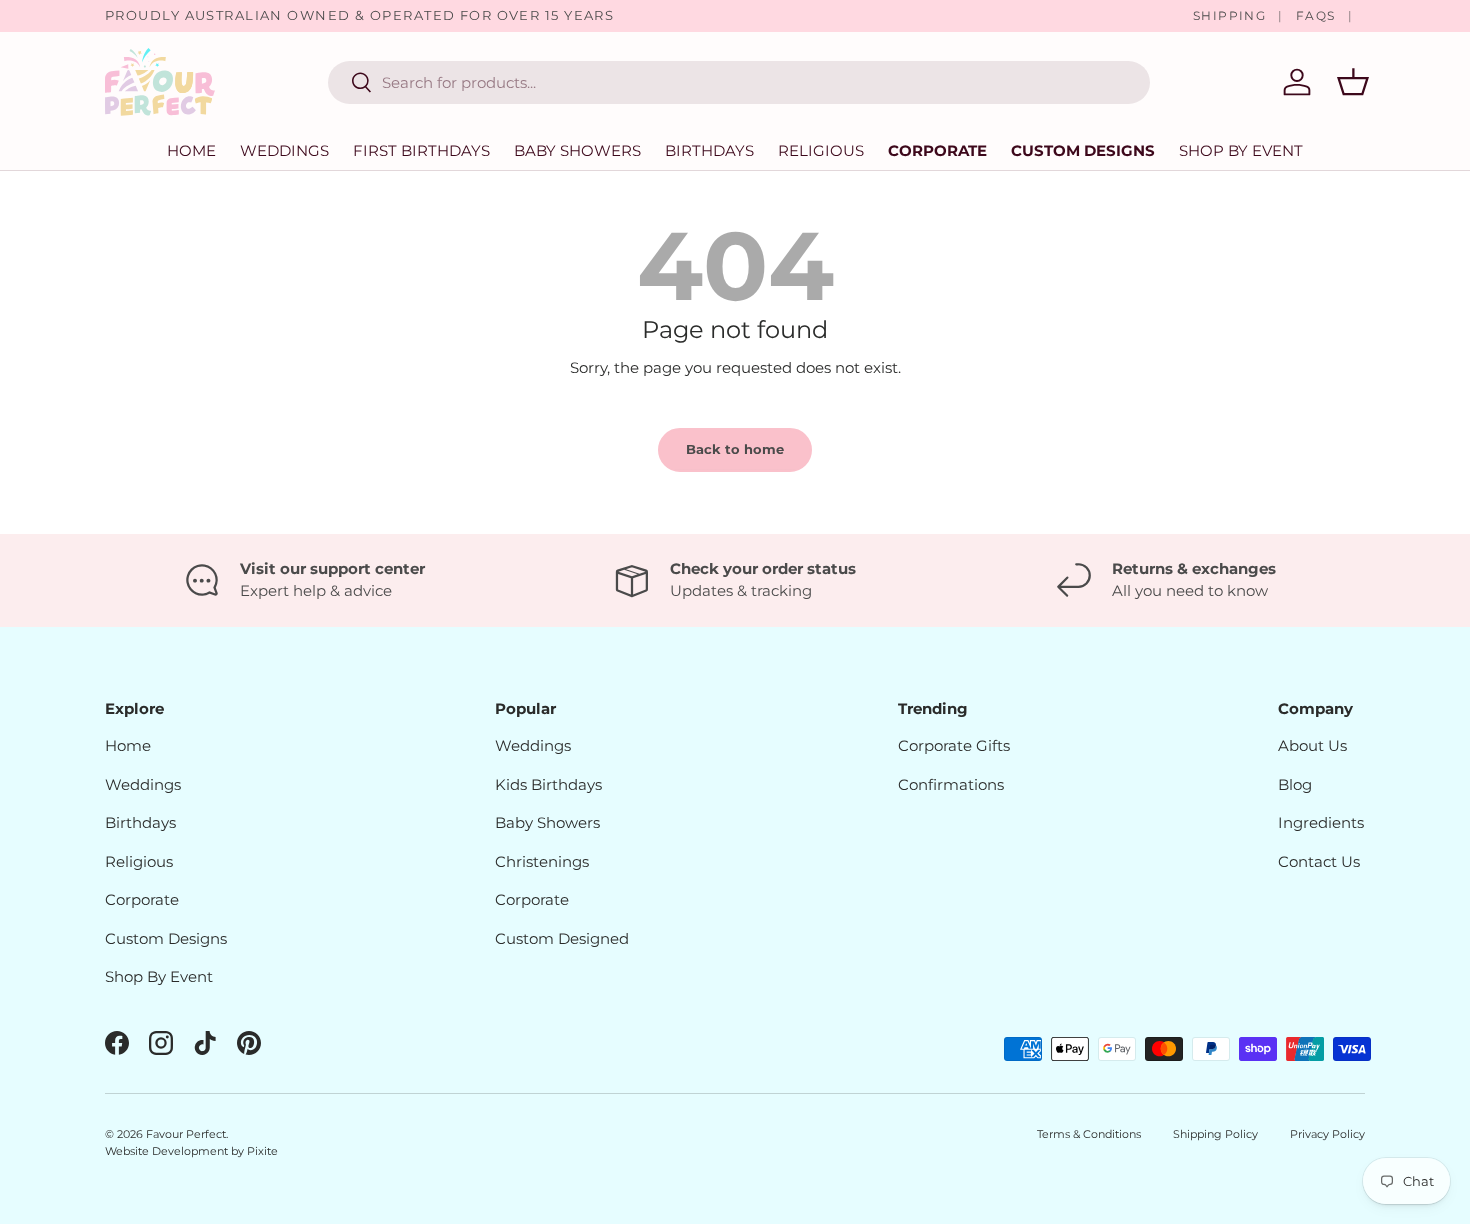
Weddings (284, 150)
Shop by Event (1241, 150)
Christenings (542, 861)
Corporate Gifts (954, 745)
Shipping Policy (1215, 1134)
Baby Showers (577, 150)
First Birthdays (421, 150)
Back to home (735, 449)
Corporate (937, 150)
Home (191, 150)
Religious (821, 150)
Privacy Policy (1327, 1134)
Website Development (168, 1151)
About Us (1312, 745)
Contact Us (1319, 861)
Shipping (1230, 15)
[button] (1353, 82)
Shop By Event (159, 976)
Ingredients (1321, 822)
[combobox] (739, 82)
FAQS (1316, 15)
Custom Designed (562, 938)
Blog (1295, 784)
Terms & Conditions (1089, 1134)
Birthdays (709, 150)
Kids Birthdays (548, 784)
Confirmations (951, 784)
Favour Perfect (186, 1134)
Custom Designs (1083, 150)
